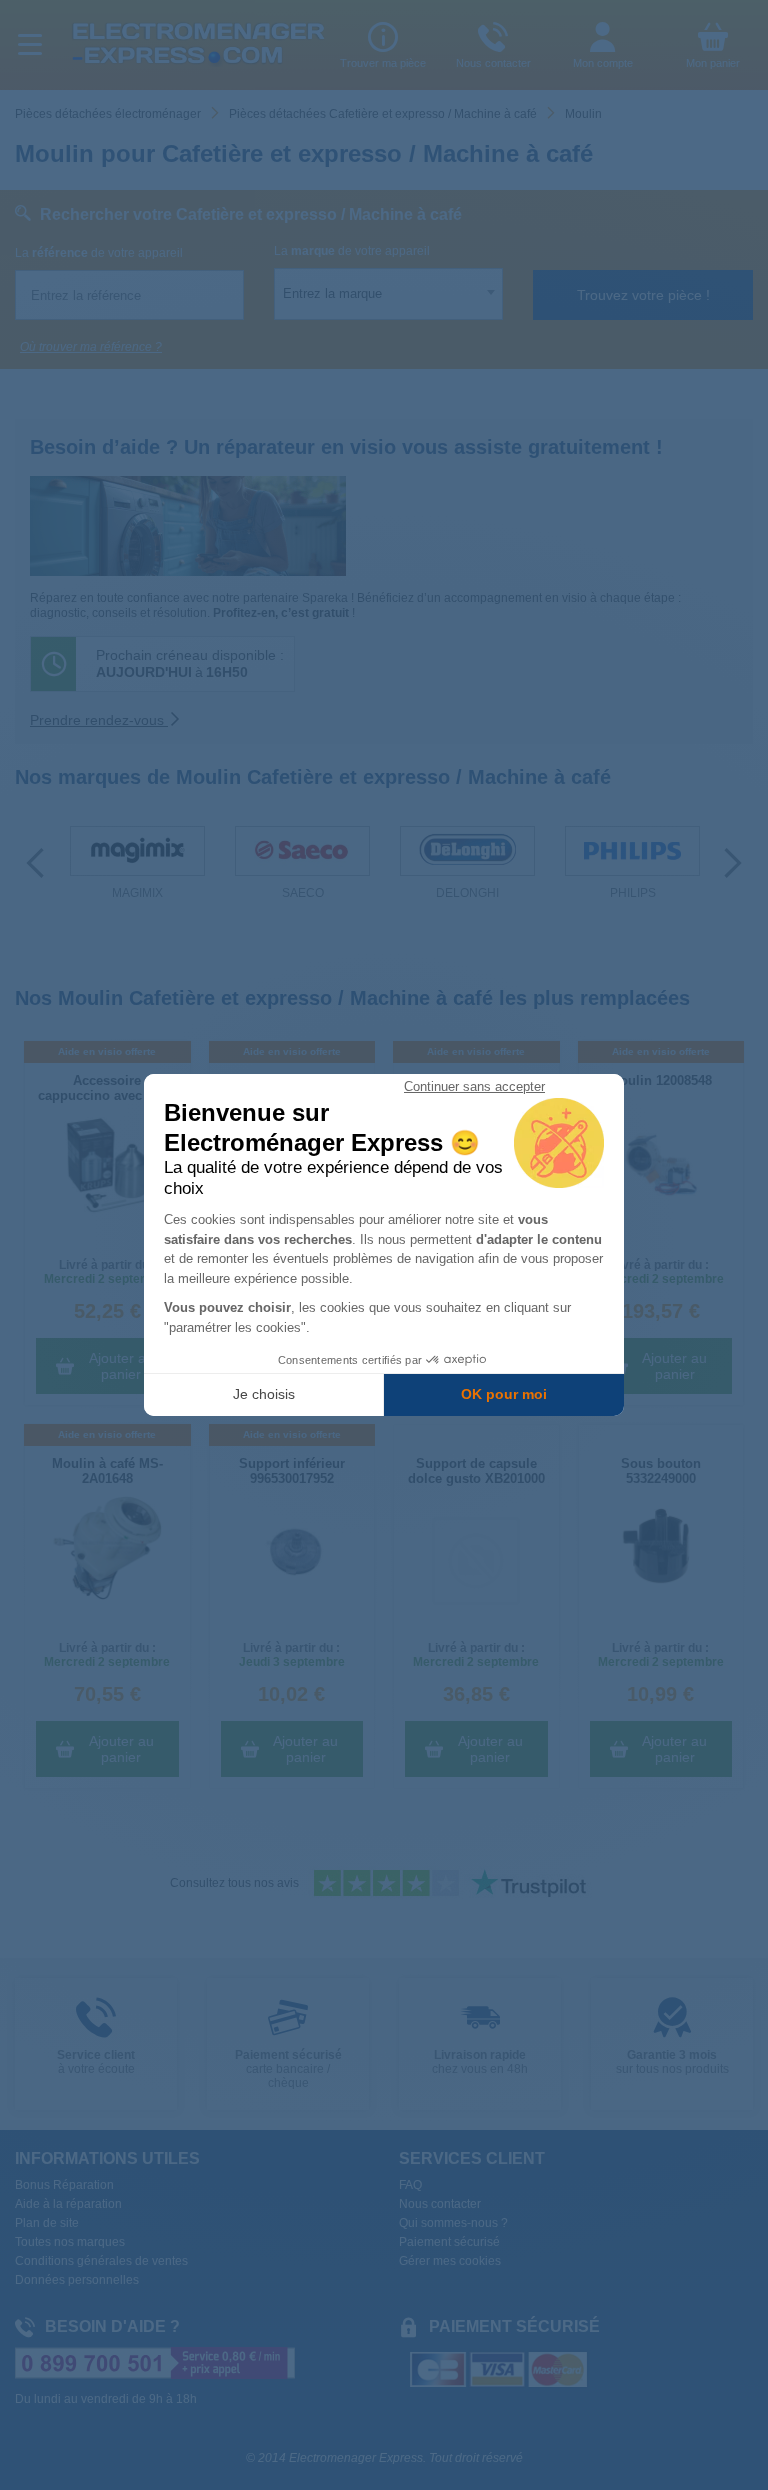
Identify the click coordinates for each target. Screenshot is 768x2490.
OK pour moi (504, 1394)
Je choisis (264, 1394)
